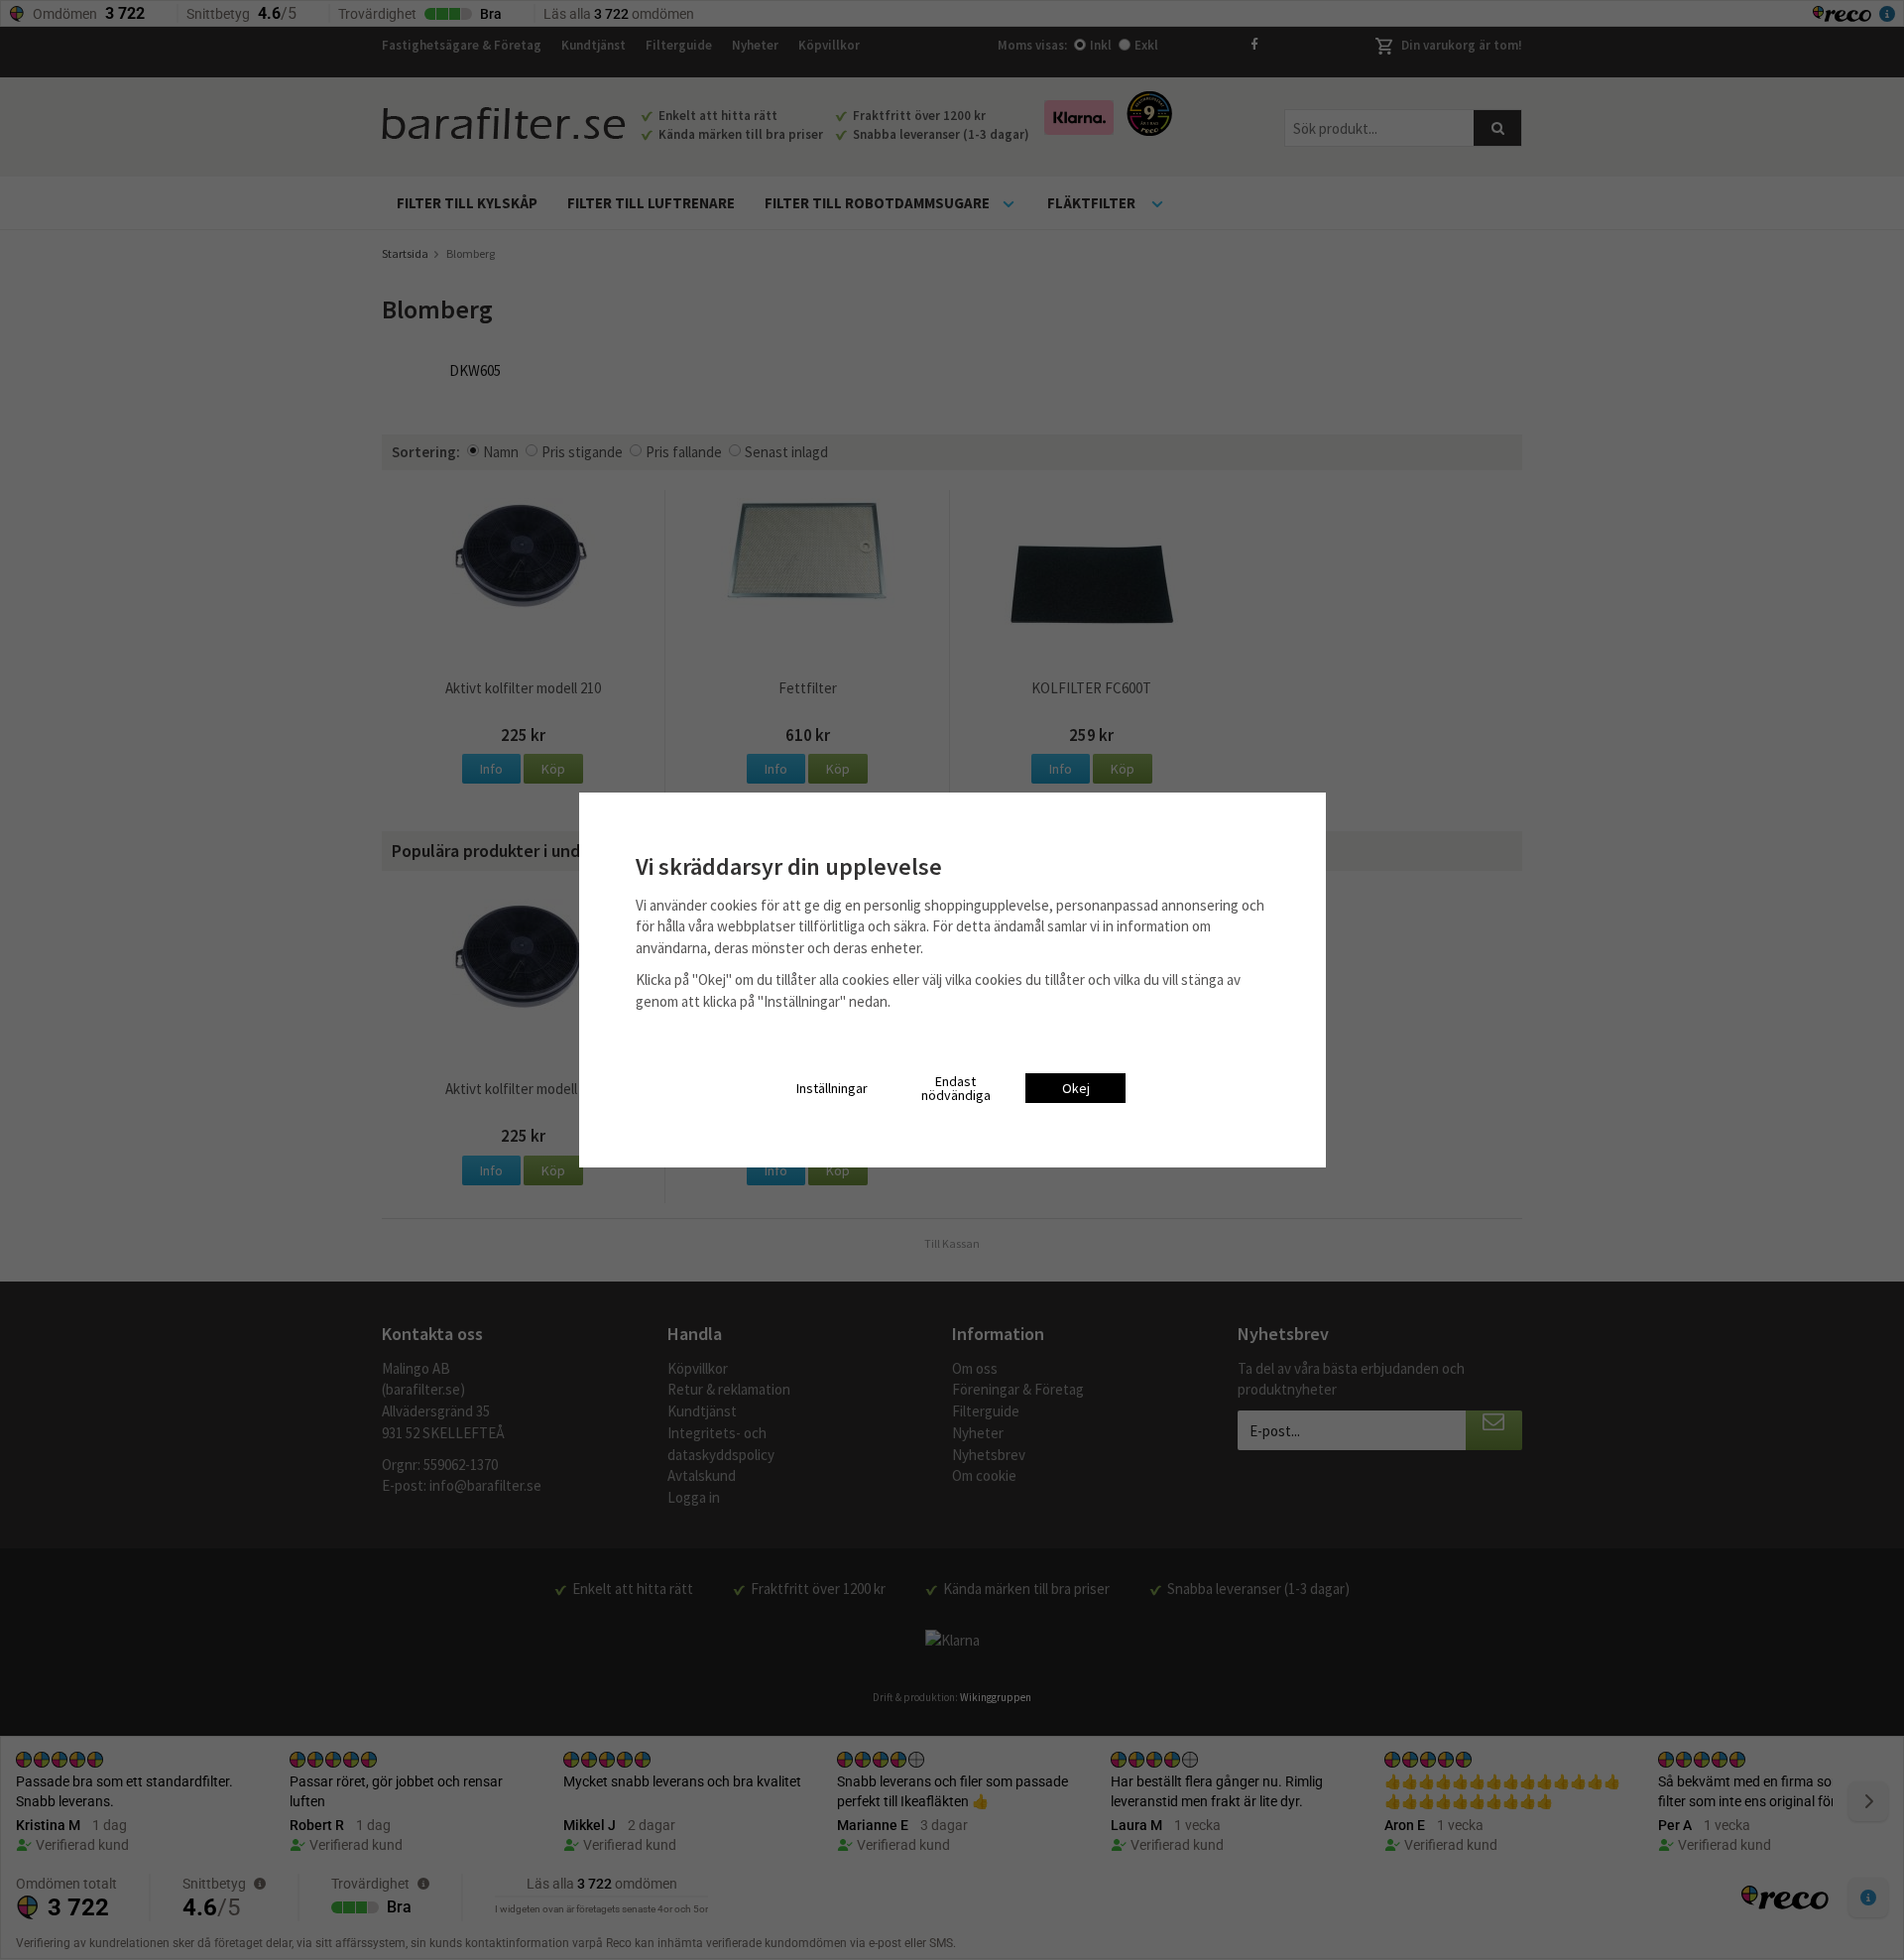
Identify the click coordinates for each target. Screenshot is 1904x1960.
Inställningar (832, 1088)
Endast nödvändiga (956, 1088)
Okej (1076, 1088)
